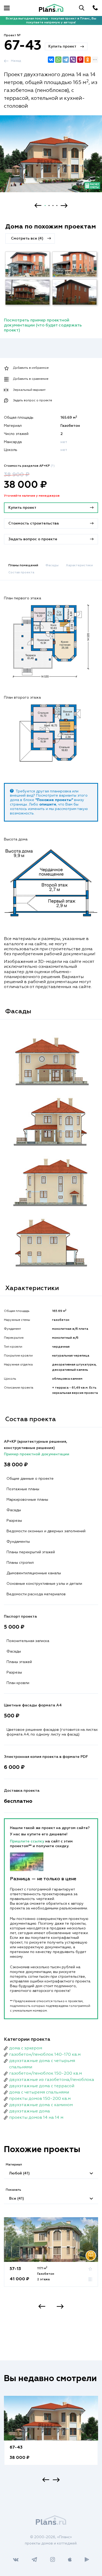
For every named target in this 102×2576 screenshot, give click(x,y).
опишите (48, 804)
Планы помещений (23, 565)
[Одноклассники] (88, 60)
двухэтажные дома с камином (41, 2105)
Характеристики (79, 565)
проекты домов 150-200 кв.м (40, 2099)
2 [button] (49, 206)
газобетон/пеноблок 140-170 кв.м (45, 2055)
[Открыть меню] (7, 8)
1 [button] (45, 206)
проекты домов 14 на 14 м (36, 2118)
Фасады (52, 565)
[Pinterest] (80, 60)
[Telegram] (66, 60)
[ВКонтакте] (51, 60)
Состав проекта (21, 573)
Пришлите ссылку (28, 1841)
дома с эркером (26, 2048)
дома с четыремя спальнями (39, 2092)
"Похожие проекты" (54, 800)
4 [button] (57, 206)
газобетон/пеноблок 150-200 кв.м (46, 2074)
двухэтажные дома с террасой (42, 2086)
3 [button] (53, 206)
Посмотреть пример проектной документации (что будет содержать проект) (43, 325)
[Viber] (73, 60)
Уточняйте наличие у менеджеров (32, 496)
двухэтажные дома (30, 2111)
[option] (51, 159)
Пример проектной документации (37, 1454)
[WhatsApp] (58, 60)
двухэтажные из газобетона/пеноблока (52, 2080)
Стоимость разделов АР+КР (29, 466)
